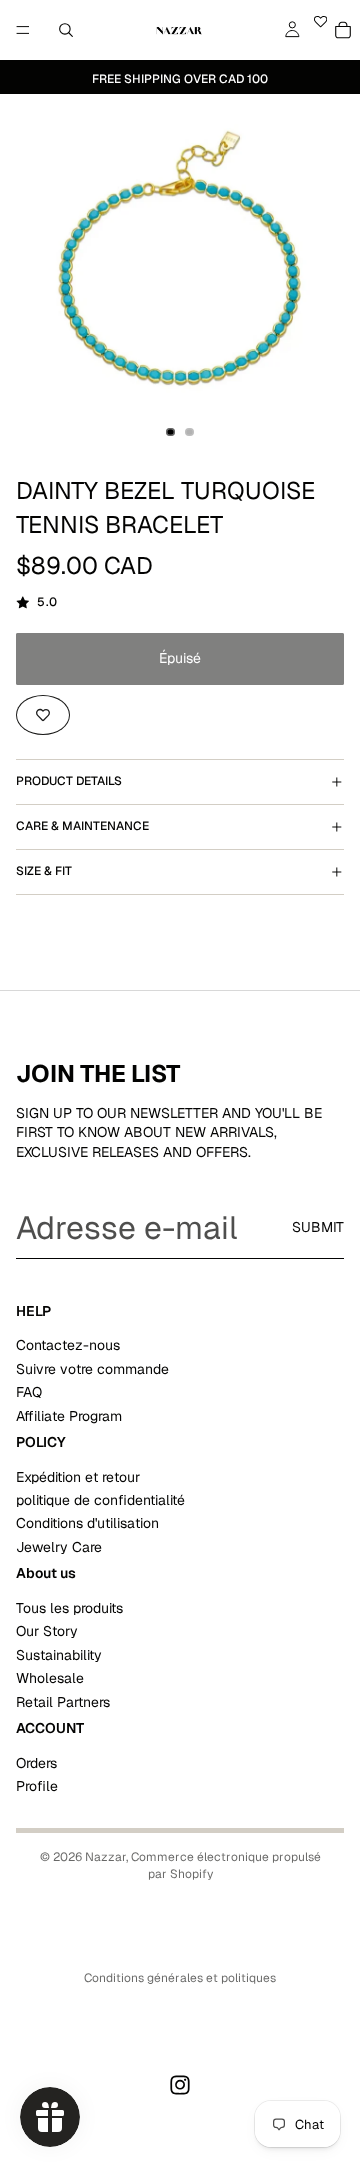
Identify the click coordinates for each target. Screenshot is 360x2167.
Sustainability (59, 1655)
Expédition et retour (78, 1477)
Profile (37, 1786)
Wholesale (50, 1678)
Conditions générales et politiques (180, 1978)
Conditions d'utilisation (87, 1524)
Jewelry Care (59, 1547)
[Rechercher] (66, 30)
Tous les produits (69, 1608)
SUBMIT (318, 1227)
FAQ (29, 1392)
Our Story (47, 1632)
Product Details (69, 781)
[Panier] (342, 30)
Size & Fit (44, 871)
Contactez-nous (68, 1346)
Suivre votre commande (92, 1369)
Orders (36, 1763)
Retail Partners (63, 1702)
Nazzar (105, 1857)
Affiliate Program (69, 1416)
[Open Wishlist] (320, 30)
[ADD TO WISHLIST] (43, 715)
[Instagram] (180, 2085)
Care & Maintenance (82, 826)
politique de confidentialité (100, 1500)
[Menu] (23, 30)
